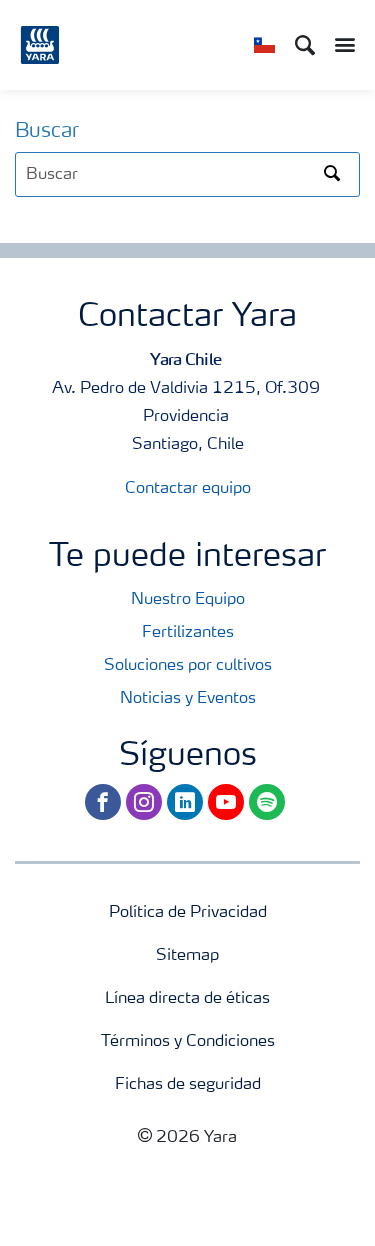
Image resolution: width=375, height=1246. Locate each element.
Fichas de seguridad (188, 1085)
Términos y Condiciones (188, 1042)
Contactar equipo (188, 489)
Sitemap (187, 956)
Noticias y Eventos (188, 699)
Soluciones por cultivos (188, 666)
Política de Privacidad (188, 913)
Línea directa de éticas (187, 999)
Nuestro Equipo (188, 600)
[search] (187, 174)
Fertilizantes (188, 633)
